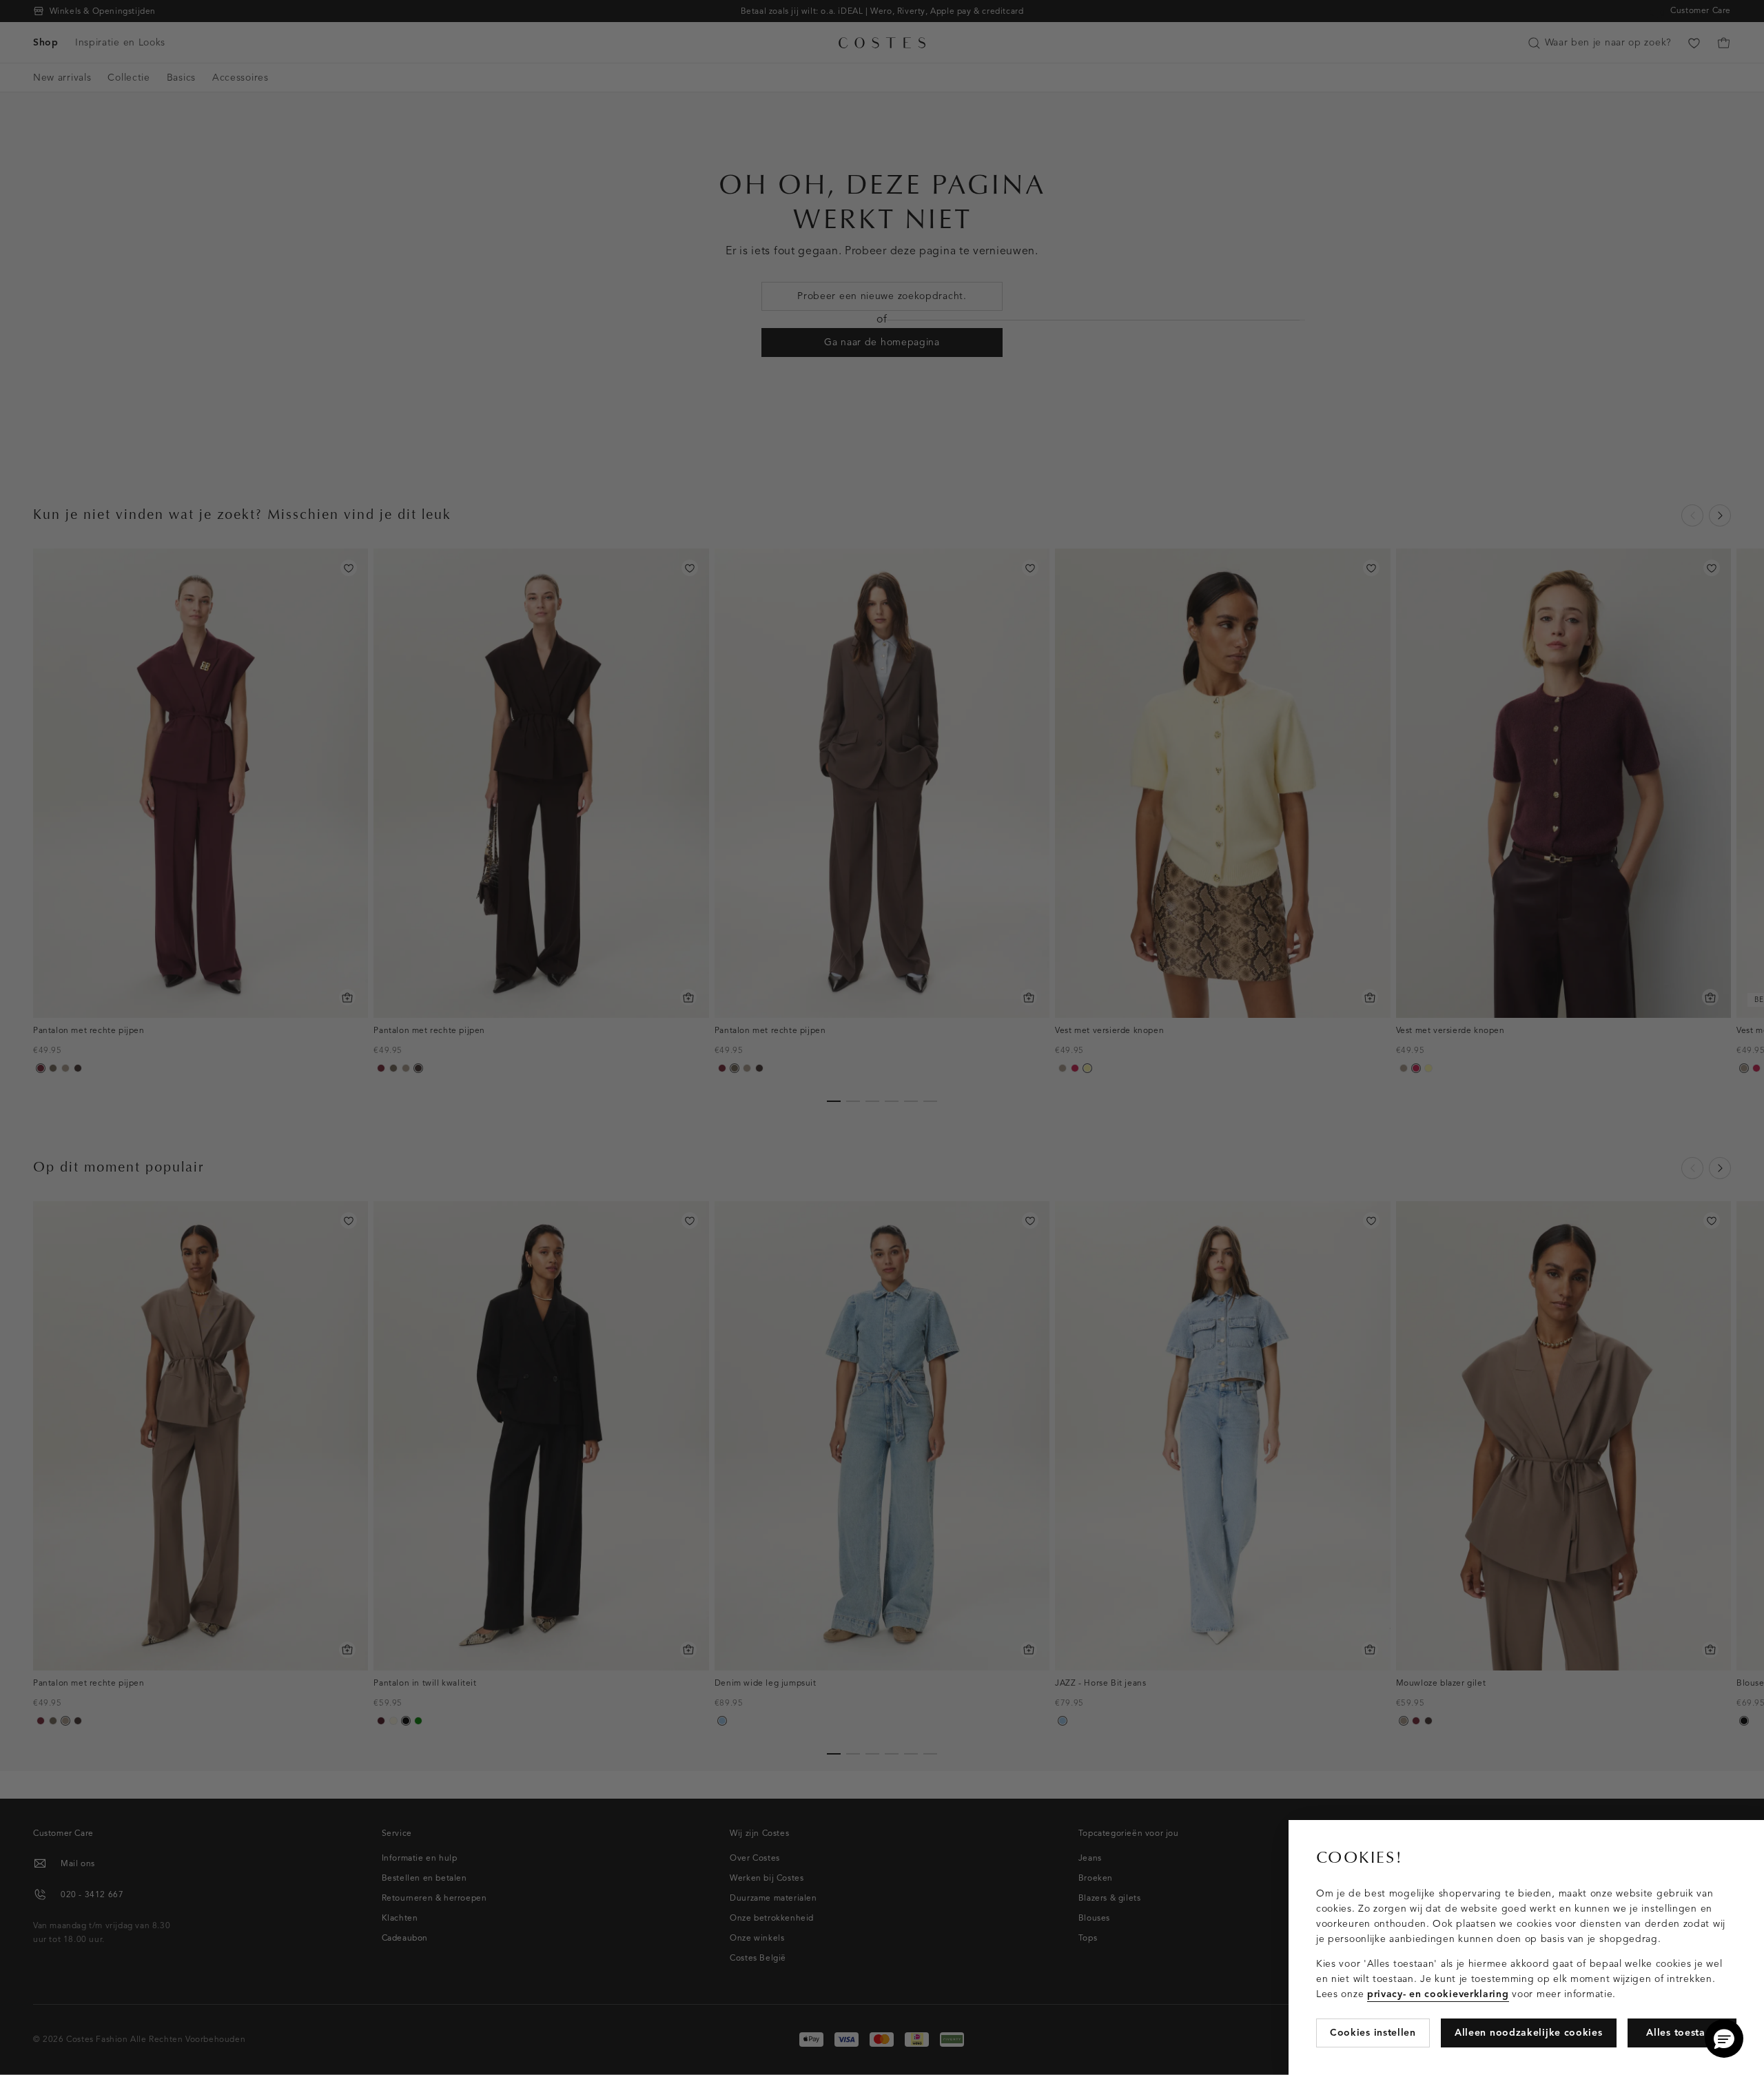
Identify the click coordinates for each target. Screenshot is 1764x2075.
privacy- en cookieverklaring (1438, 1994)
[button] (1724, 2038)
